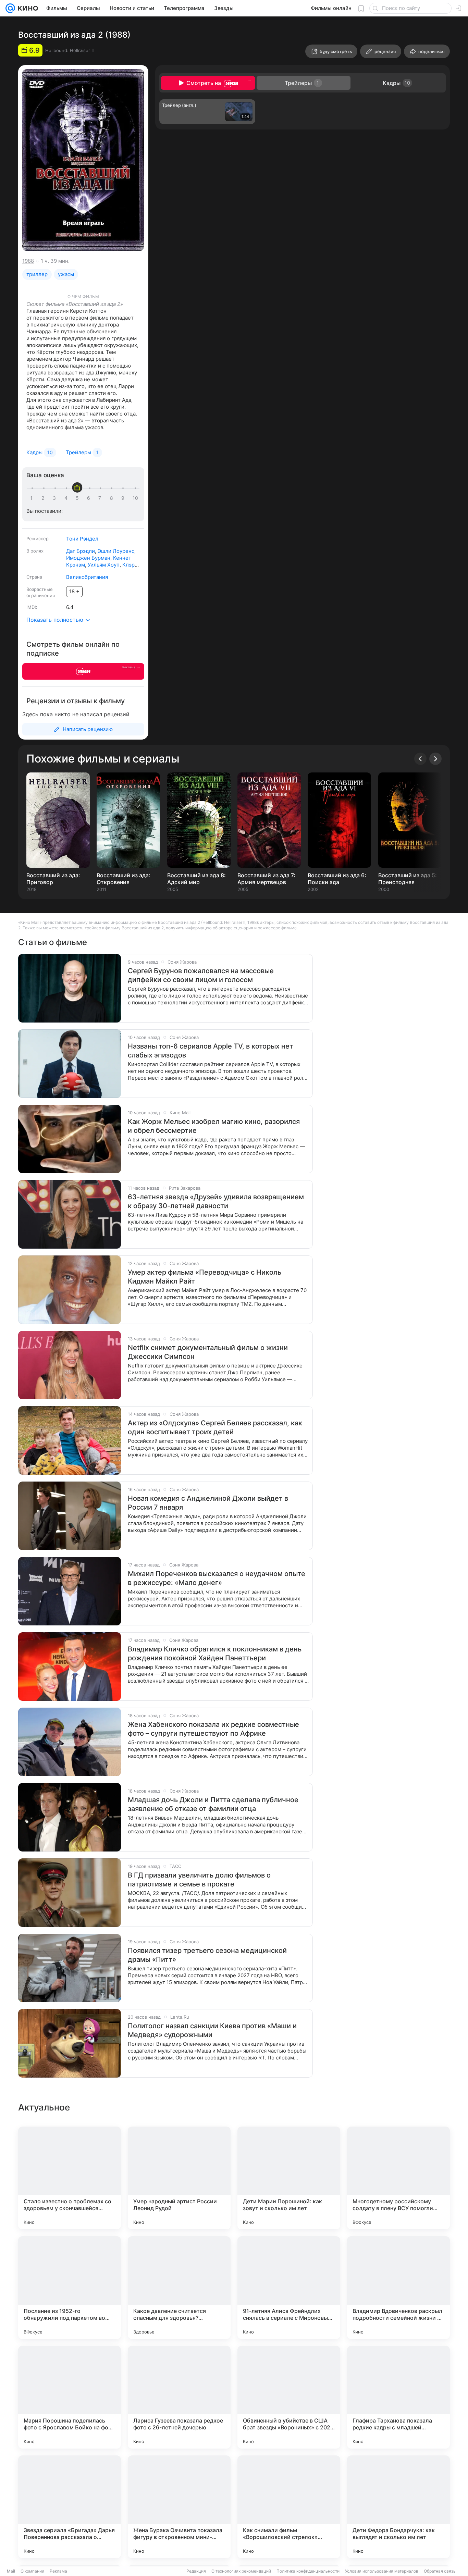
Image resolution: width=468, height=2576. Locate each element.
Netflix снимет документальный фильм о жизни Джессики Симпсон (208, 1352)
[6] (90, 498)
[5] (78, 498)
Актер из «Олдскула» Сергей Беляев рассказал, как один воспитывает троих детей (215, 1427)
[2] (44, 498)
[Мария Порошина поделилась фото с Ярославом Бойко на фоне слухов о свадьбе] (70, 2397)
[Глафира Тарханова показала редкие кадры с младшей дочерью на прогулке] (398, 2397)
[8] (113, 498)
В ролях (35, 551)
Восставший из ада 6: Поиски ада (337, 879)
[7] (101, 498)
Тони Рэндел (82, 539)
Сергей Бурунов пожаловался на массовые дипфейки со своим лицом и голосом (201, 975)
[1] (33, 498)
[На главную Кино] (27, 8)
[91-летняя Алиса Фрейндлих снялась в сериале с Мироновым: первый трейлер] (289, 2288)
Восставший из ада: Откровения (124, 879)
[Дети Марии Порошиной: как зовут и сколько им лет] (289, 2178)
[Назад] (420, 759)
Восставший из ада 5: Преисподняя (408, 879)
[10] (135, 498)
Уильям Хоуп (104, 565)
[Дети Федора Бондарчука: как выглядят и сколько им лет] (398, 2507)
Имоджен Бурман (88, 558)
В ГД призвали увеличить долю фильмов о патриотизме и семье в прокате (199, 1880)
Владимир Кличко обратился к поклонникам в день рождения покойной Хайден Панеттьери (215, 1654)
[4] (67, 498)
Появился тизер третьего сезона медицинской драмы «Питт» (207, 1955)
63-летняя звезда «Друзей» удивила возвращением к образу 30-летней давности (216, 1201)
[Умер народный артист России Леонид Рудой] (179, 2178)
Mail (11, 2571)
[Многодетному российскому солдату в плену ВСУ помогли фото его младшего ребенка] (398, 2178)
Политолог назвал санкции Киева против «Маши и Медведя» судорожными (212, 2030)
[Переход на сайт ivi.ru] (83, 671)
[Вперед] (435, 759)
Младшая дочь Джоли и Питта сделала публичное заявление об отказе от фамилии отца (213, 1804)
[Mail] (10, 8)
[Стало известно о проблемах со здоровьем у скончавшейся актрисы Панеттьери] (70, 2178)
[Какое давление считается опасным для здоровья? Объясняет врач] (179, 2288)
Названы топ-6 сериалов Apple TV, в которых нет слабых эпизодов (211, 1051)
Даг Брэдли (81, 551)
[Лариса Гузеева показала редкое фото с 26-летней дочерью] (179, 2397)
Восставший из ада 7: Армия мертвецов (266, 879)
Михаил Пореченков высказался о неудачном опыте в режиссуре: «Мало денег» (217, 1578)
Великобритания (87, 577)
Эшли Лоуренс (116, 551)
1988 (28, 261)
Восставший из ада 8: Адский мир (196, 879)
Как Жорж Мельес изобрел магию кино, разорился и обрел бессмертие (214, 1126)
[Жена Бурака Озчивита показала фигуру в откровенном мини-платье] (179, 2507)
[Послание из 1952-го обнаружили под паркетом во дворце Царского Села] (70, 2288)
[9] (124, 498)
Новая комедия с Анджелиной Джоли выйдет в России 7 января (208, 1503)
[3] (56, 498)
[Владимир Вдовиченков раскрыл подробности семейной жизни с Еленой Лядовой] (398, 2288)
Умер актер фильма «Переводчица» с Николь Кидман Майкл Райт (205, 1277)
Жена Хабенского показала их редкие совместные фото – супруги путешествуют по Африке (213, 1729)
